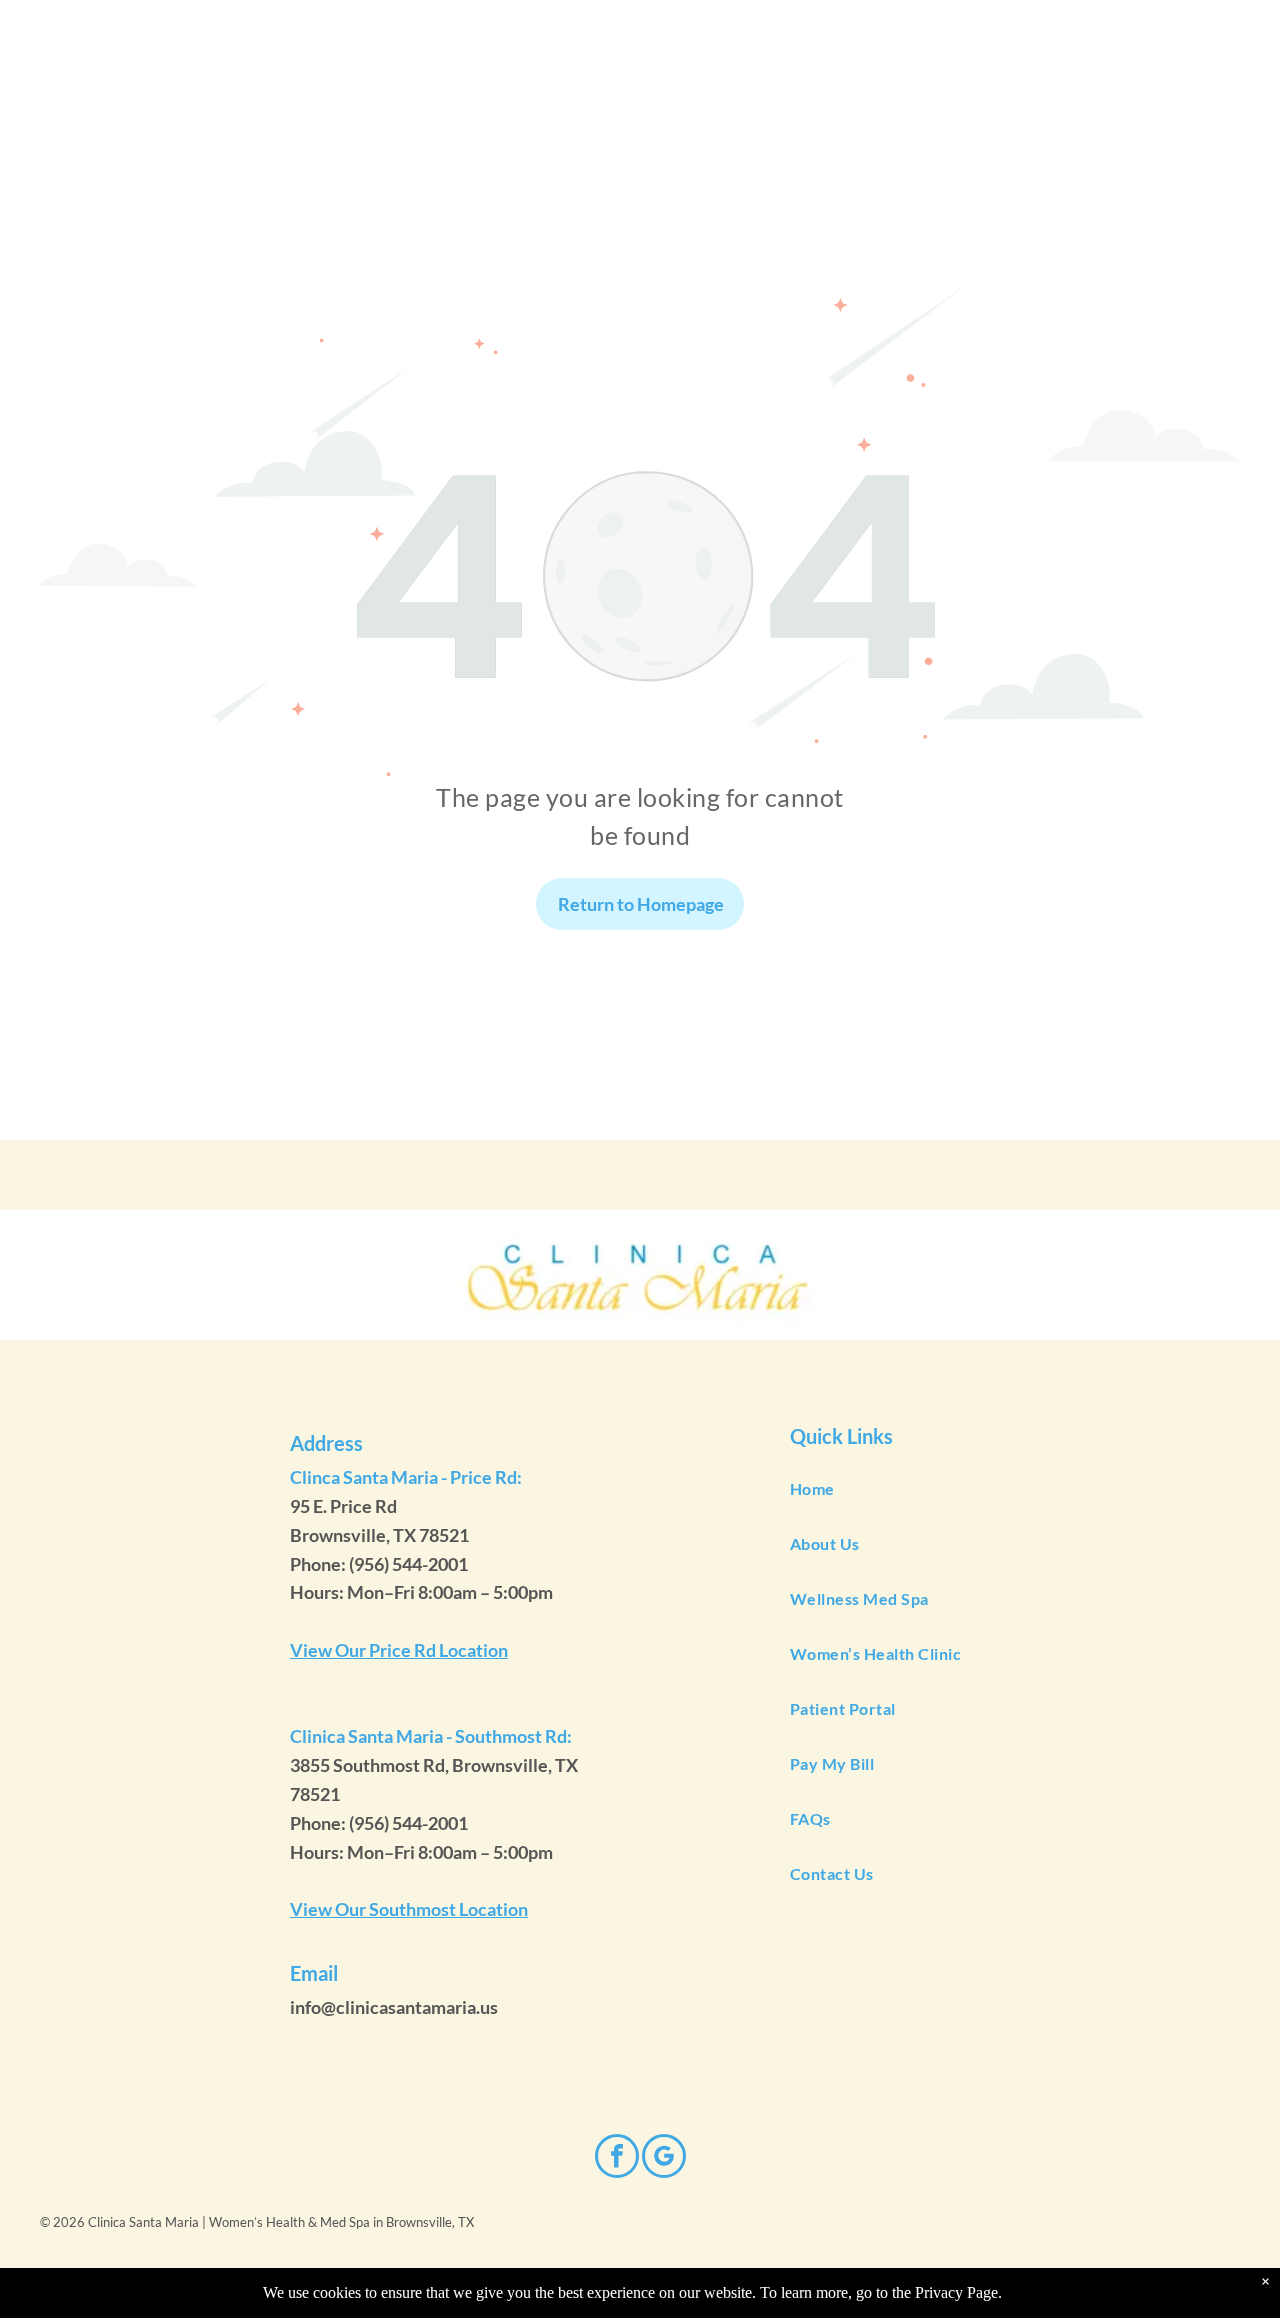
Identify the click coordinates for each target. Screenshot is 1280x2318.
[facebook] (617, 2158)
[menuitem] (1007, 1489)
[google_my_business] (664, 2158)
